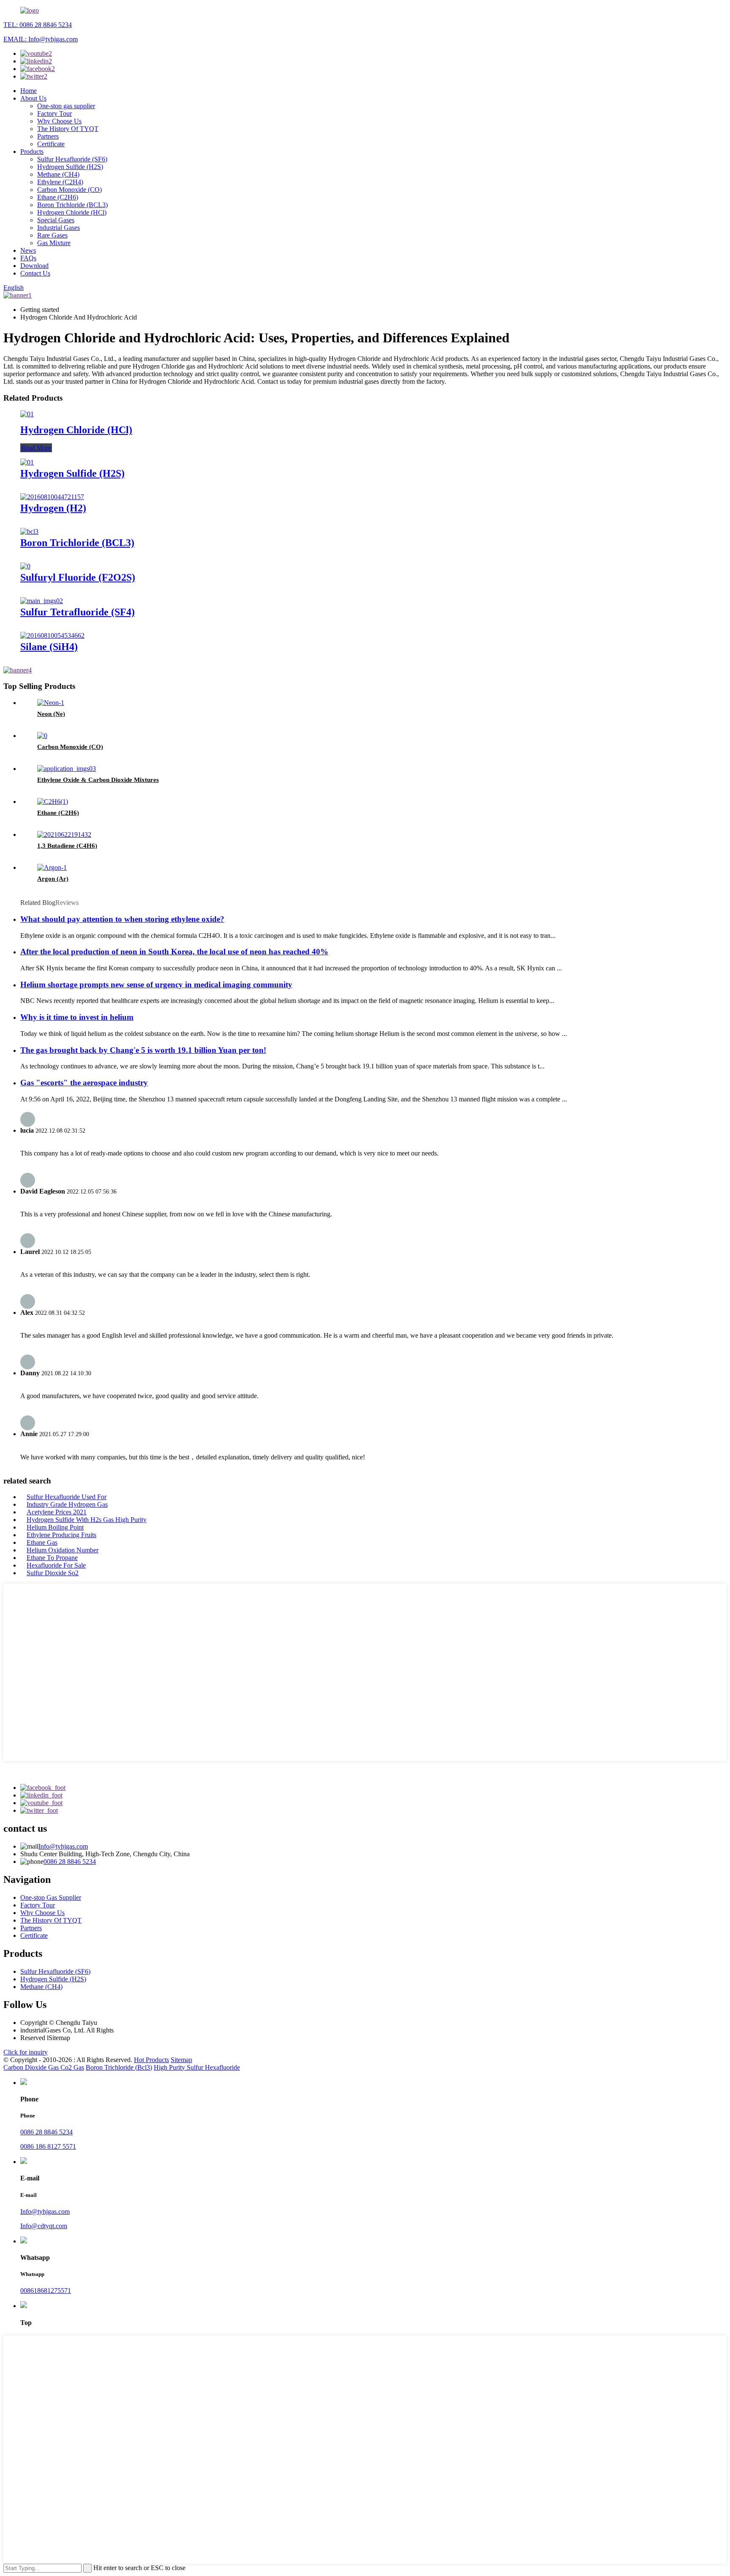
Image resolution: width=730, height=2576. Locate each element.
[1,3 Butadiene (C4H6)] (64, 835)
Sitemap (181, 2060)
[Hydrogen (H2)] (52, 497)
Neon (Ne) (51, 714)
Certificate (51, 144)
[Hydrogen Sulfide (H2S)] (27, 462)
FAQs (28, 258)
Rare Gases (52, 235)
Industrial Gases (59, 228)
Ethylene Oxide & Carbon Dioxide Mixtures (98, 780)
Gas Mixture (54, 243)
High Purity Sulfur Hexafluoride (197, 2067)
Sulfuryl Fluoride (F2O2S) (78, 577)
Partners (48, 136)
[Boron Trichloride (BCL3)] (29, 531)
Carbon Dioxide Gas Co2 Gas (44, 2067)
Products (32, 152)
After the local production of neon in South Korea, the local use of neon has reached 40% (174, 952)
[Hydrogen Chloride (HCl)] (27, 414)
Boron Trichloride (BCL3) (72, 205)
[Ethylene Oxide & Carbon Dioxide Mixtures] (67, 769)
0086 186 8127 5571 (48, 2146)
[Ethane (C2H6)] (53, 802)
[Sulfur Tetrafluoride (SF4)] (42, 601)
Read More (36, 448)
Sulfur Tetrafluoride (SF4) (78, 612)
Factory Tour (54, 113)
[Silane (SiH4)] (52, 635)
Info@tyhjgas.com (63, 1846)
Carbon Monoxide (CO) (69, 190)
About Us (33, 98)
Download (34, 266)
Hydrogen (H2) (53, 508)
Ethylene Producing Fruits (61, 1535)
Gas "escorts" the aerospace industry (84, 1083)
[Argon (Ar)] (52, 867)
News (28, 250)
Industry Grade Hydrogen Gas (67, 1504)
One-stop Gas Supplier (51, 1897)
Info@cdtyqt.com (44, 2226)
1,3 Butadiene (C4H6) (67, 846)
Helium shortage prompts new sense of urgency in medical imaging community (156, 985)
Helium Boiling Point (55, 1527)
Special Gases (56, 220)
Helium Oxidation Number (63, 1550)
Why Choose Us (59, 121)
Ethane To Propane (52, 1558)
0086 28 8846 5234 (70, 1862)
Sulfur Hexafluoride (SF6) (72, 159)
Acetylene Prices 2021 (57, 1512)
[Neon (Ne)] (51, 703)
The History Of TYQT (68, 129)
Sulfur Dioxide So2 (53, 1573)
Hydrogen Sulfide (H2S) (70, 167)
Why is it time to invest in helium (77, 1017)
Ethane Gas (42, 1542)
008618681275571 (46, 2291)
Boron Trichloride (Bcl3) (119, 2067)
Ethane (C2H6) (58, 197)
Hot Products (151, 2060)
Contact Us (35, 273)
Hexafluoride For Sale (56, 1565)
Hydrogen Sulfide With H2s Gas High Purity (87, 1520)
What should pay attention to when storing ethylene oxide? (122, 919)
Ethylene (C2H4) (60, 182)
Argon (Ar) (53, 879)
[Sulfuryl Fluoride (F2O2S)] (25, 566)
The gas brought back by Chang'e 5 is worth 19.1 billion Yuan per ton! (143, 1050)
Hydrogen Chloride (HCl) (72, 212)
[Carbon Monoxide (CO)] (42, 736)
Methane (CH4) (58, 174)
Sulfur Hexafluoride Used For (67, 1497)
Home (29, 91)
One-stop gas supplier (66, 106)
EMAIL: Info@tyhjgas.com (41, 39)
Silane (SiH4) (49, 647)
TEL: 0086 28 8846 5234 (38, 25)
